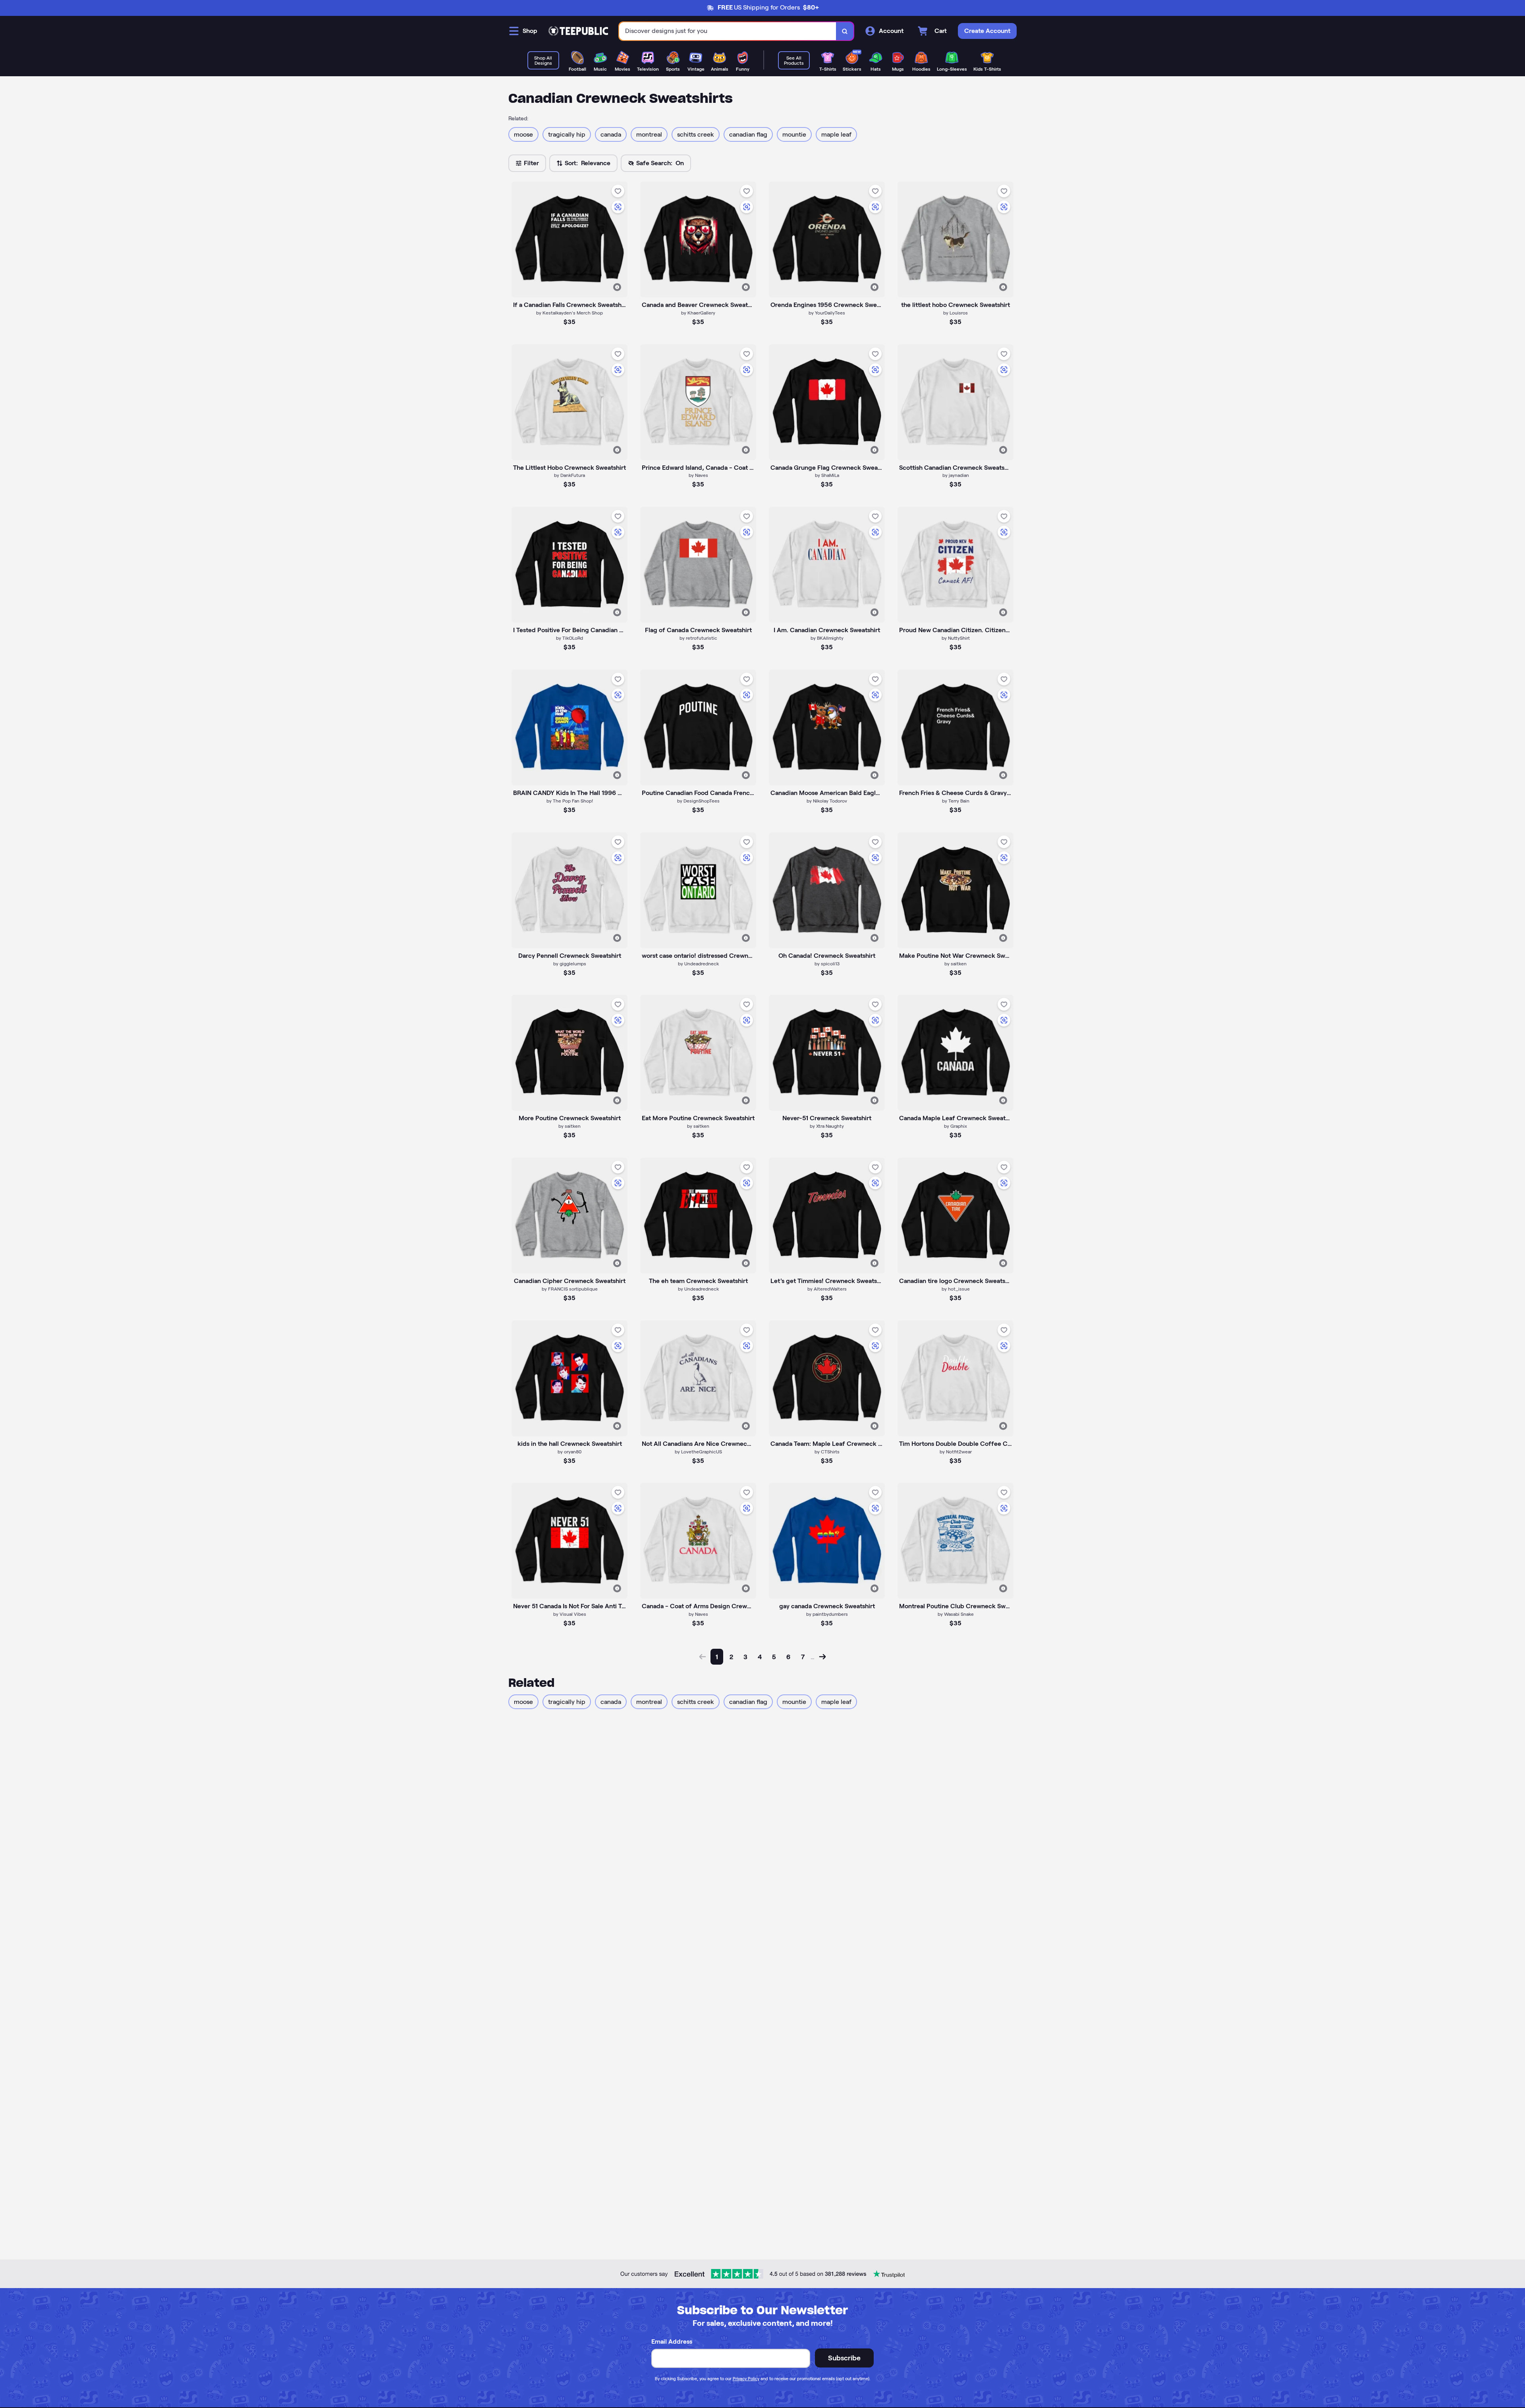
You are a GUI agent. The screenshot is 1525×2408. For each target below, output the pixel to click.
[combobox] (728, 31)
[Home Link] (578, 31)
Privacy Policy (746, 2379)
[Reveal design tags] (617, 287)
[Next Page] (822, 1657)
